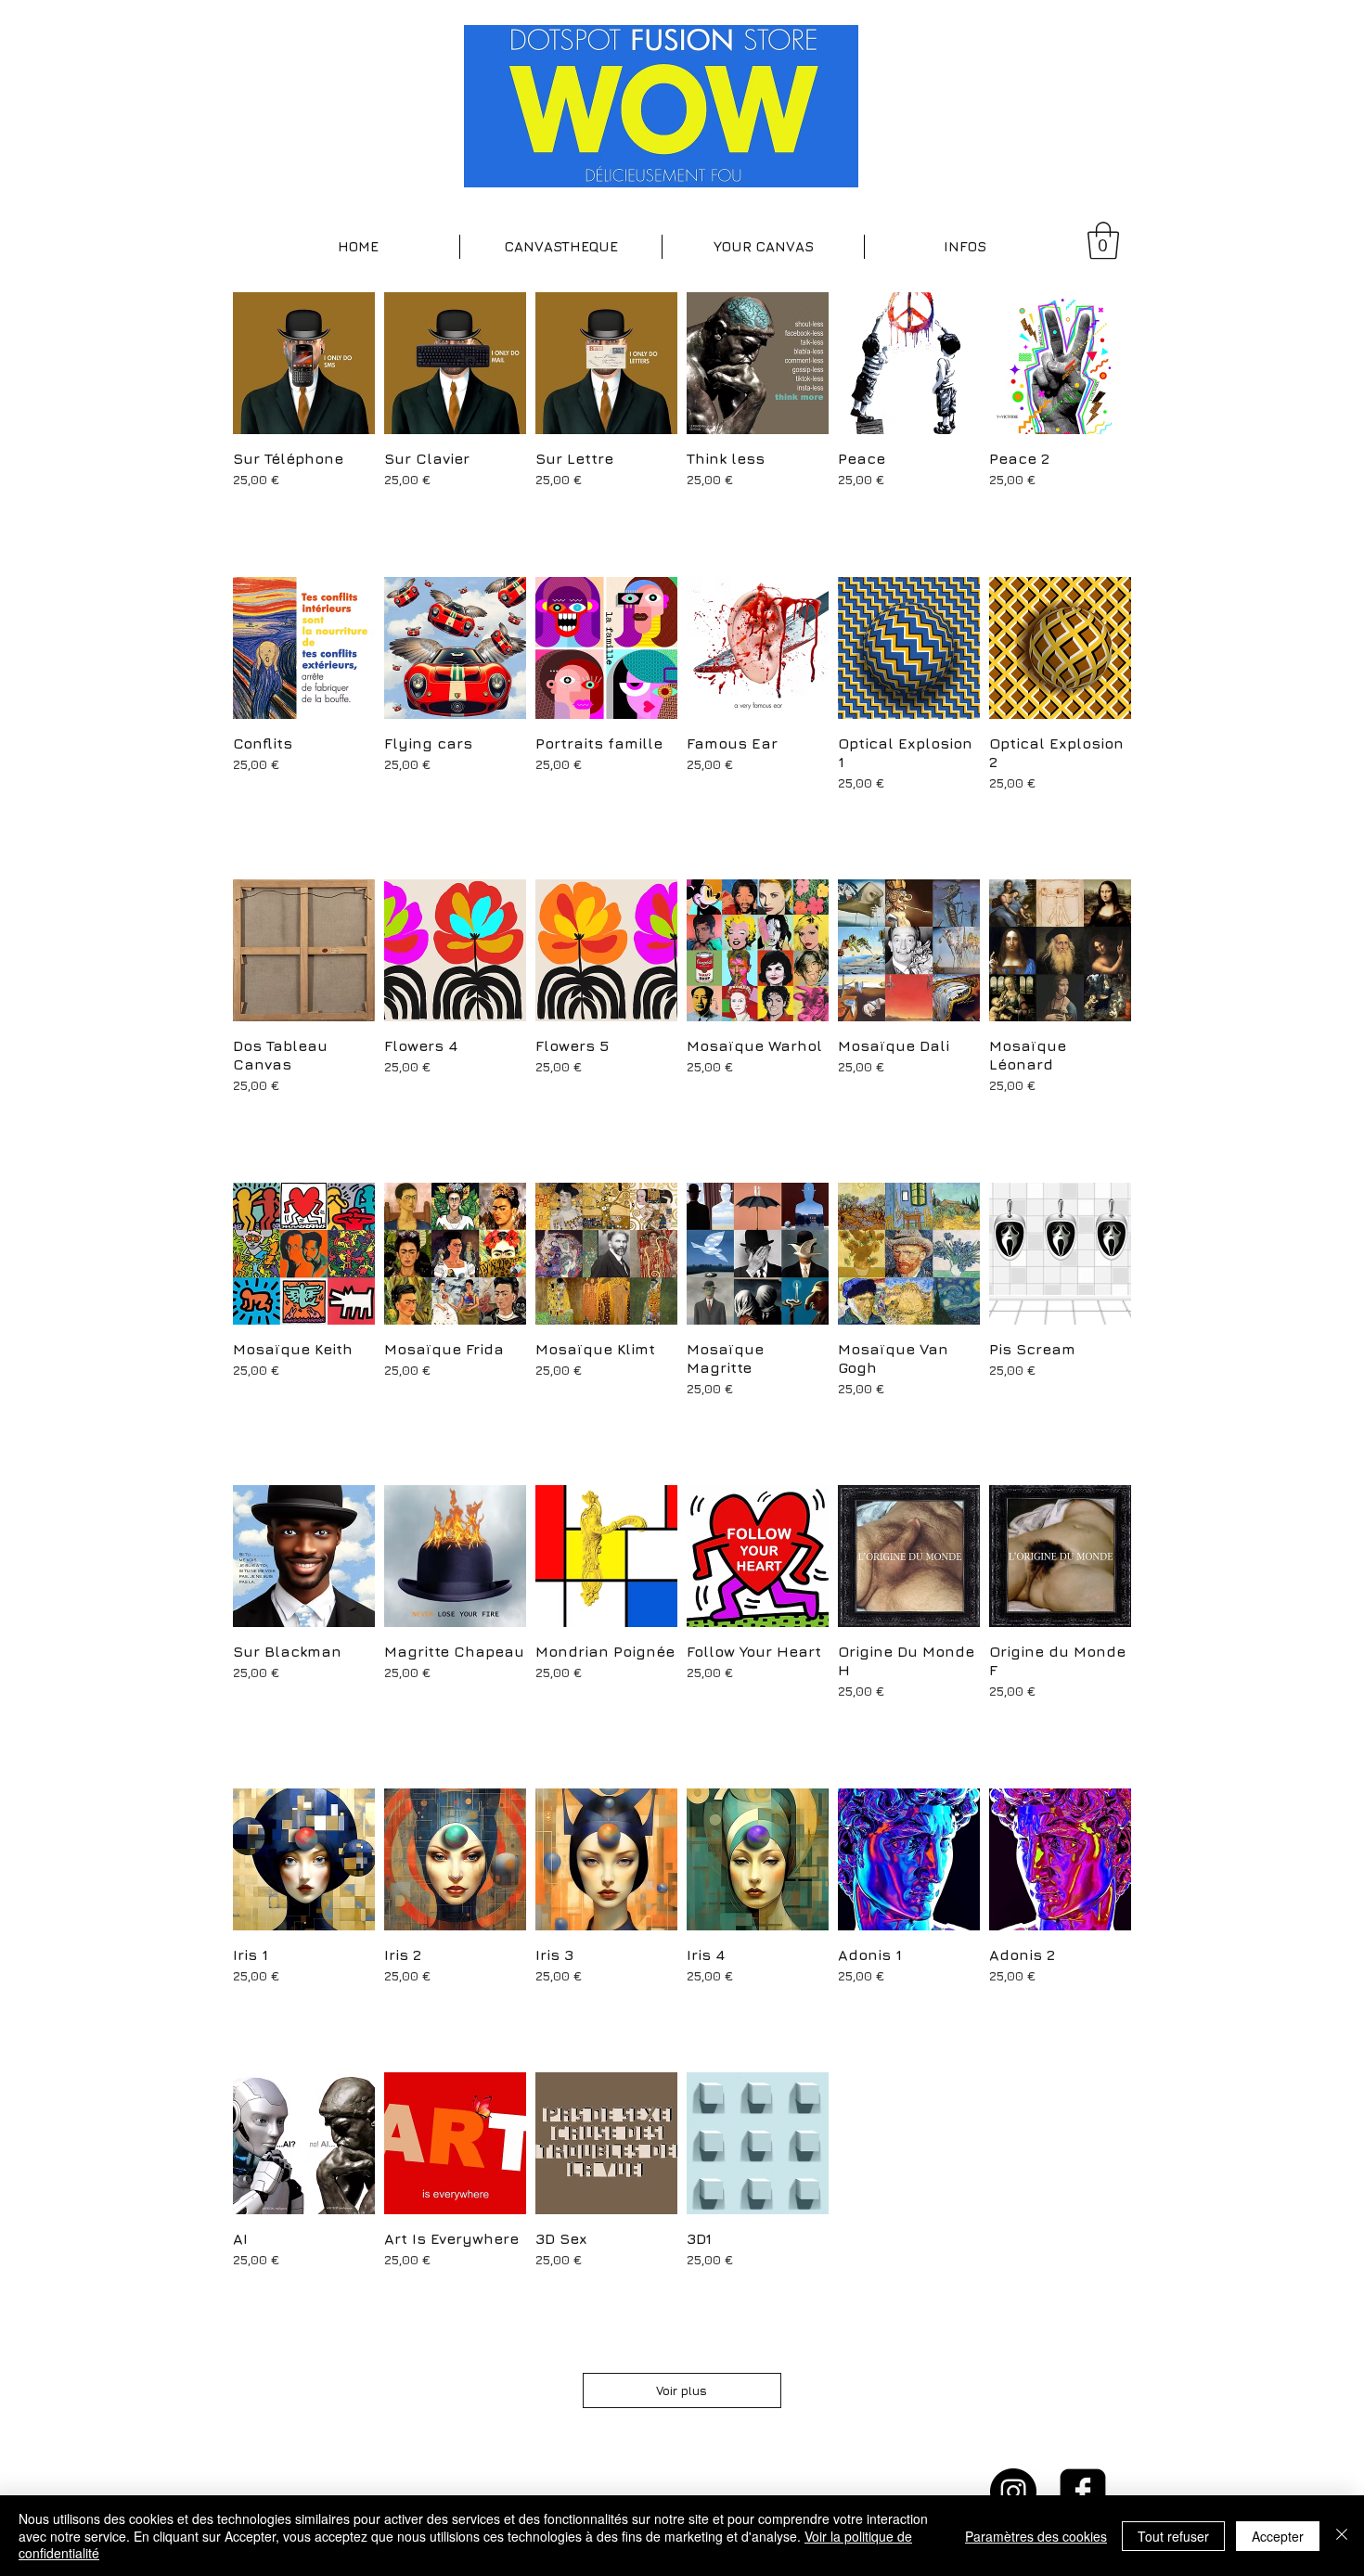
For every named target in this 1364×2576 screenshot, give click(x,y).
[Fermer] (1342, 2536)
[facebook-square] (1083, 2492)
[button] (561, 247)
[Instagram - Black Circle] (1013, 2492)
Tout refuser (1173, 2536)
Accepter (1278, 2536)
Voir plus (682, 2390)
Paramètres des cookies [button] (1036, 2536)
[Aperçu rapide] (304, 363)
